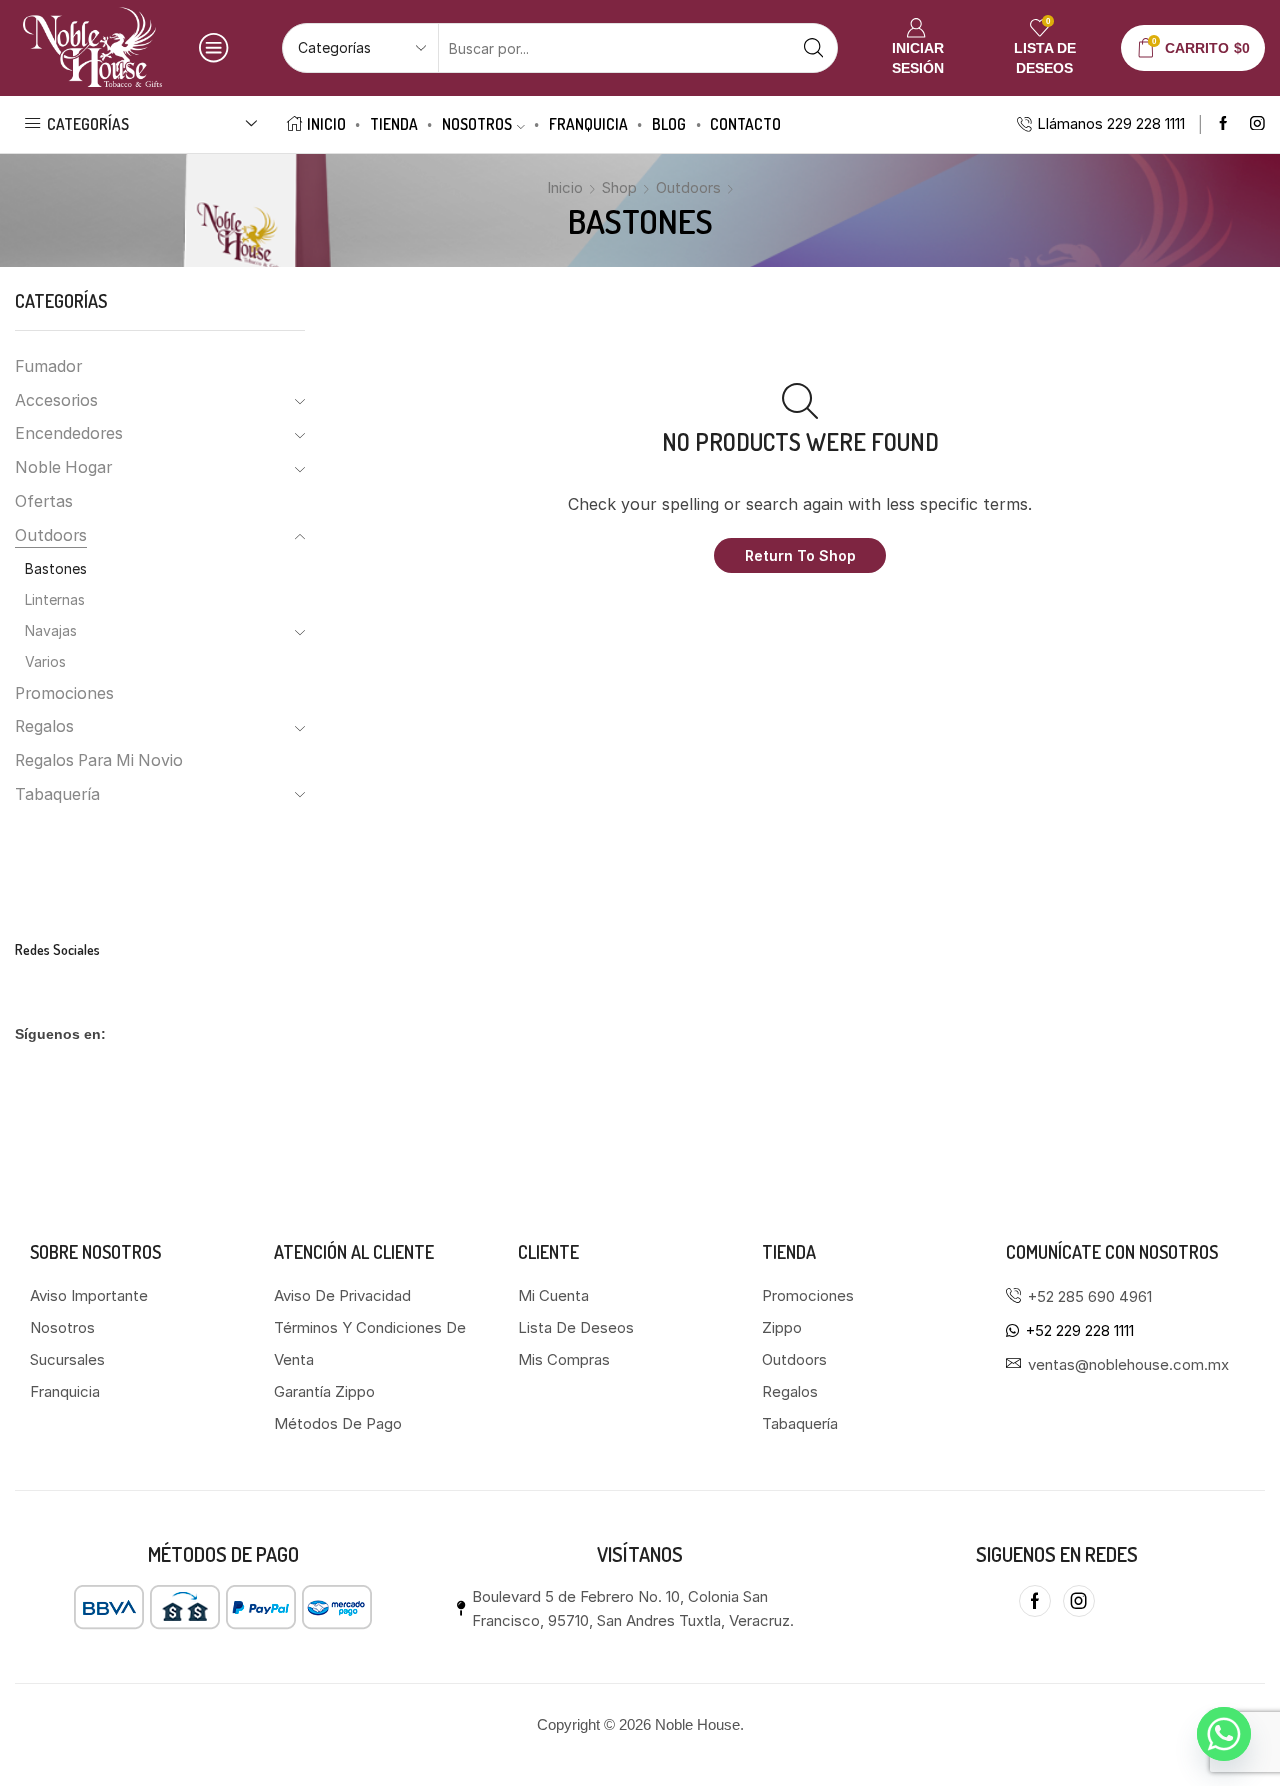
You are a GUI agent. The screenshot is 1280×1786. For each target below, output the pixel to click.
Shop (619, 187)
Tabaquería (57, 794)
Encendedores (69, 433)
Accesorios (56, 400)
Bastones (56, 568)
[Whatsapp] (1224, 1734)
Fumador (48, 366)
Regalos (44, 726)
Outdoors (688, 187)
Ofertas (44, 501)
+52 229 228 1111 (1080, 1330)
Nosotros (477, 124)
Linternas (55, 599)
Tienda (394, 124)
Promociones (64, 693)
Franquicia (588, 124)
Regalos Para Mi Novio (99, 760)
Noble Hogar (63, 467)
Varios (45, 661)
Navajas (51, 630)
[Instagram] (1257, 124)
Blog (669, 124)
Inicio (326, 124)
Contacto (745, 124)
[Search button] (813, 48)
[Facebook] (1223, 124)
